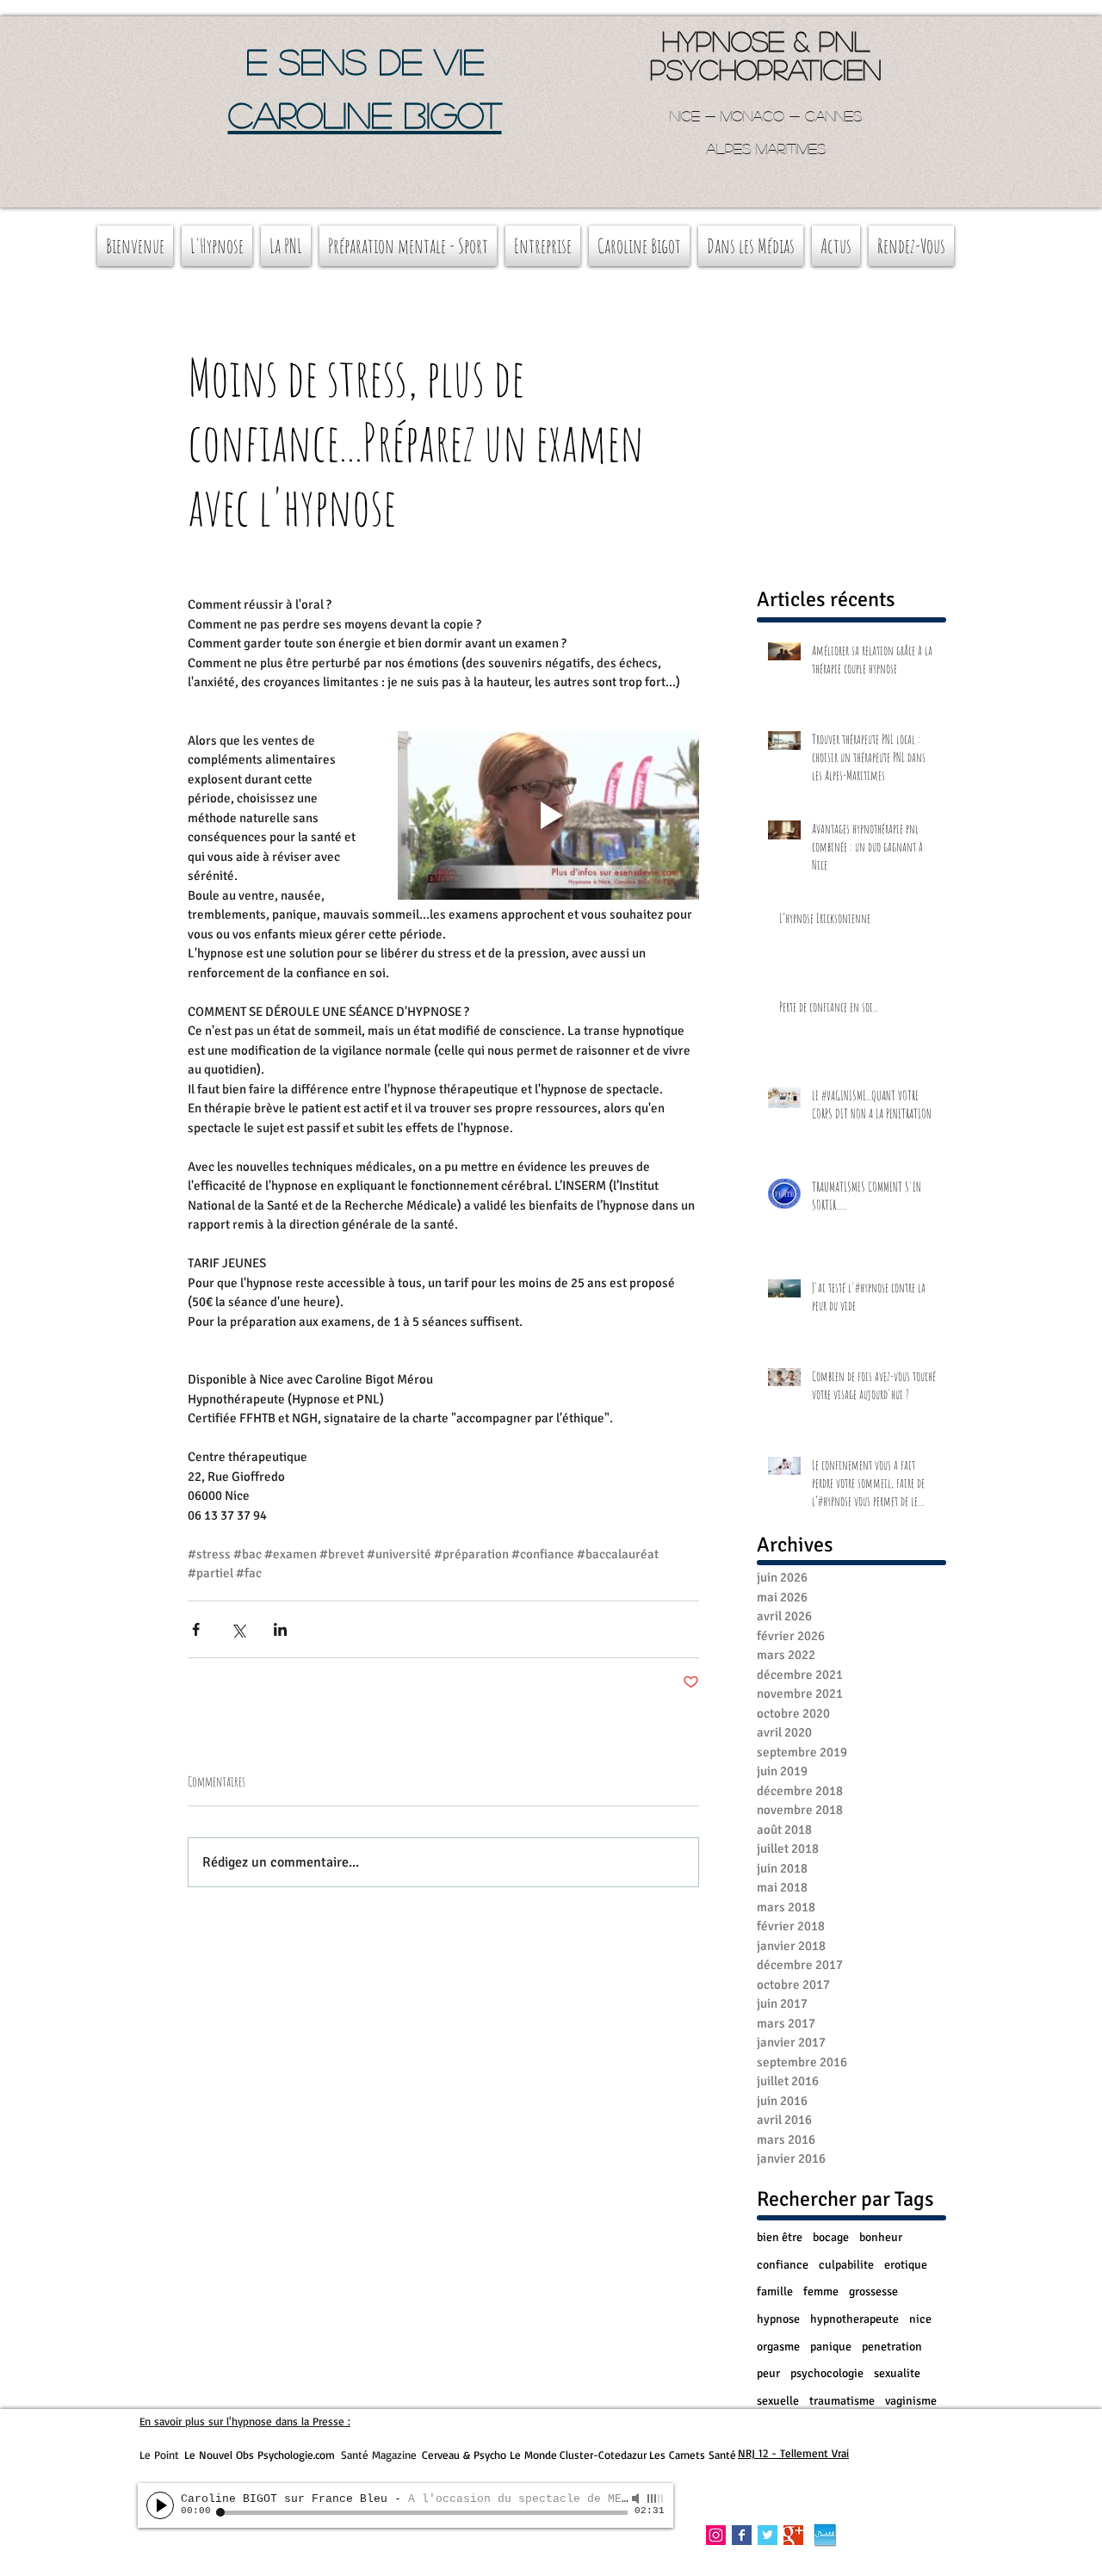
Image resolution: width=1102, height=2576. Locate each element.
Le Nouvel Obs (219, 2455)
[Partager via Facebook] (196, 1629)
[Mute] (637, 2499)
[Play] (160, 2505)
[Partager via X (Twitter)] (238, 1629)
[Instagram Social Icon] (716, 2535)
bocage (831, 2237)
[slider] (656, 2499)
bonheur (881, 2237)
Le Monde (533, 2455)
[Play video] (548, 816)
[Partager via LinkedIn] (280, 1629)
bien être (780, 2237)
